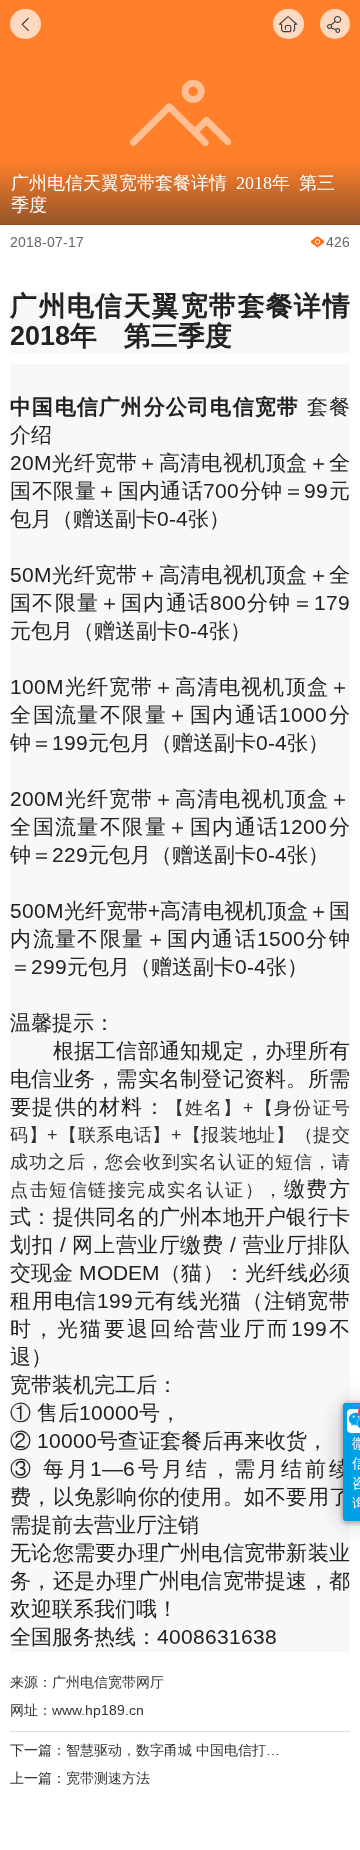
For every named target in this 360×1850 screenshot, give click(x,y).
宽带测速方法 (108, 1778)
